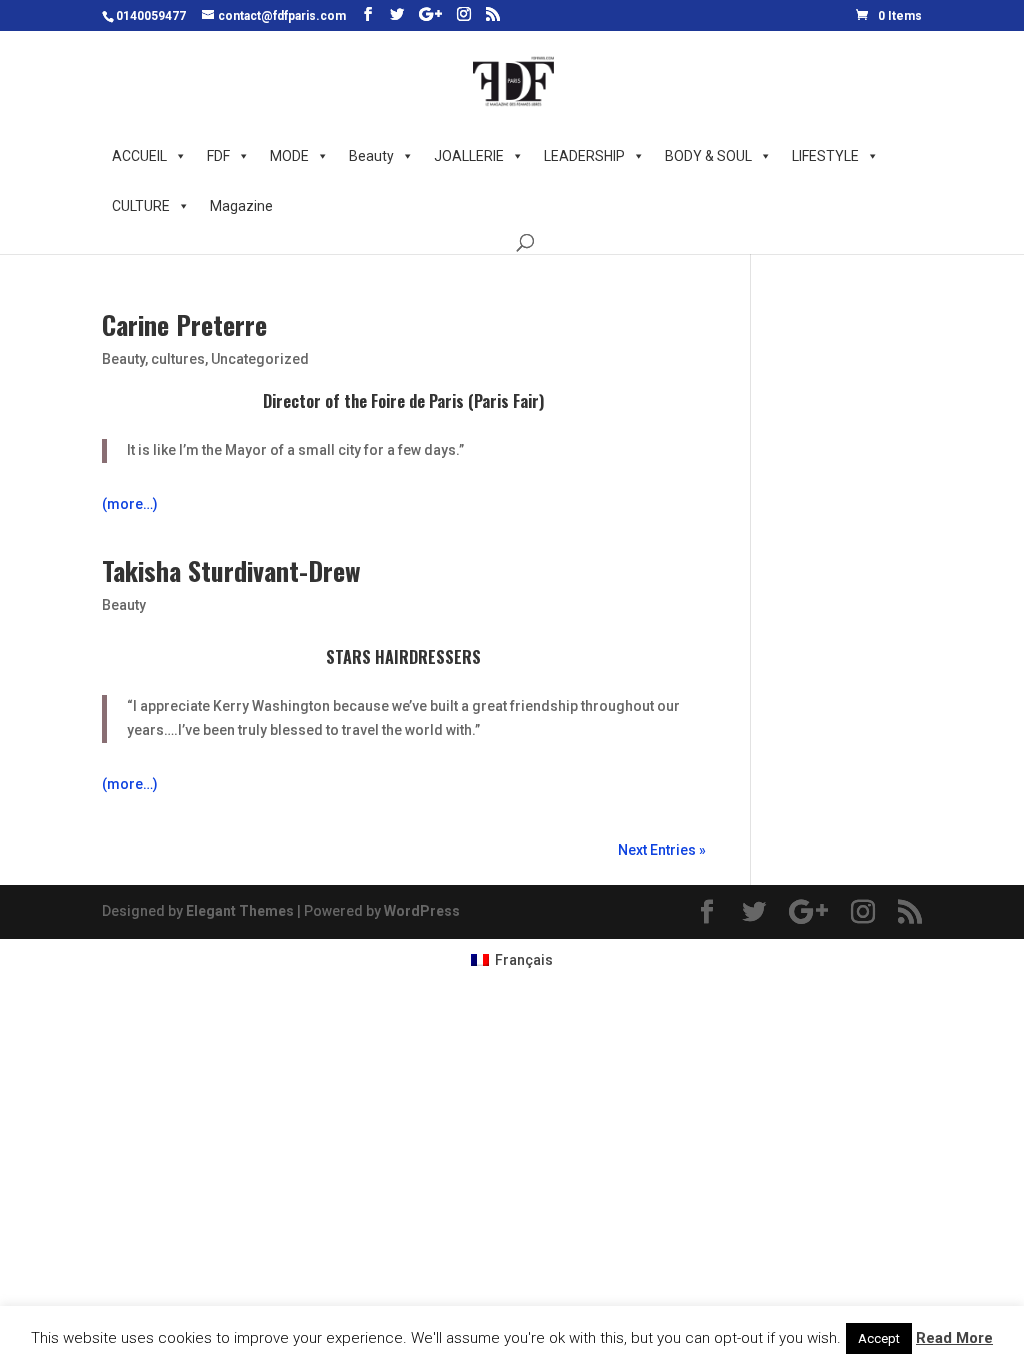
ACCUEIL (139, 156)
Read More (954, 1338)
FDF (218, 156)
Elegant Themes (240, 911)
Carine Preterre (184, 324)
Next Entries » (662, 850)
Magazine (241, 206)
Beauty (371, 156)
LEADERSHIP (584, 156)
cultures (178, 359)
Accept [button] (879, 1338)
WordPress (422, 911)
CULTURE (141, 206)
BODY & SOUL (708, 156)
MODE (289, 156)
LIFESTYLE (825, 156)
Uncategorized (260, 359)
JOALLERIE (469, 156)
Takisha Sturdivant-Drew (231, 570)
